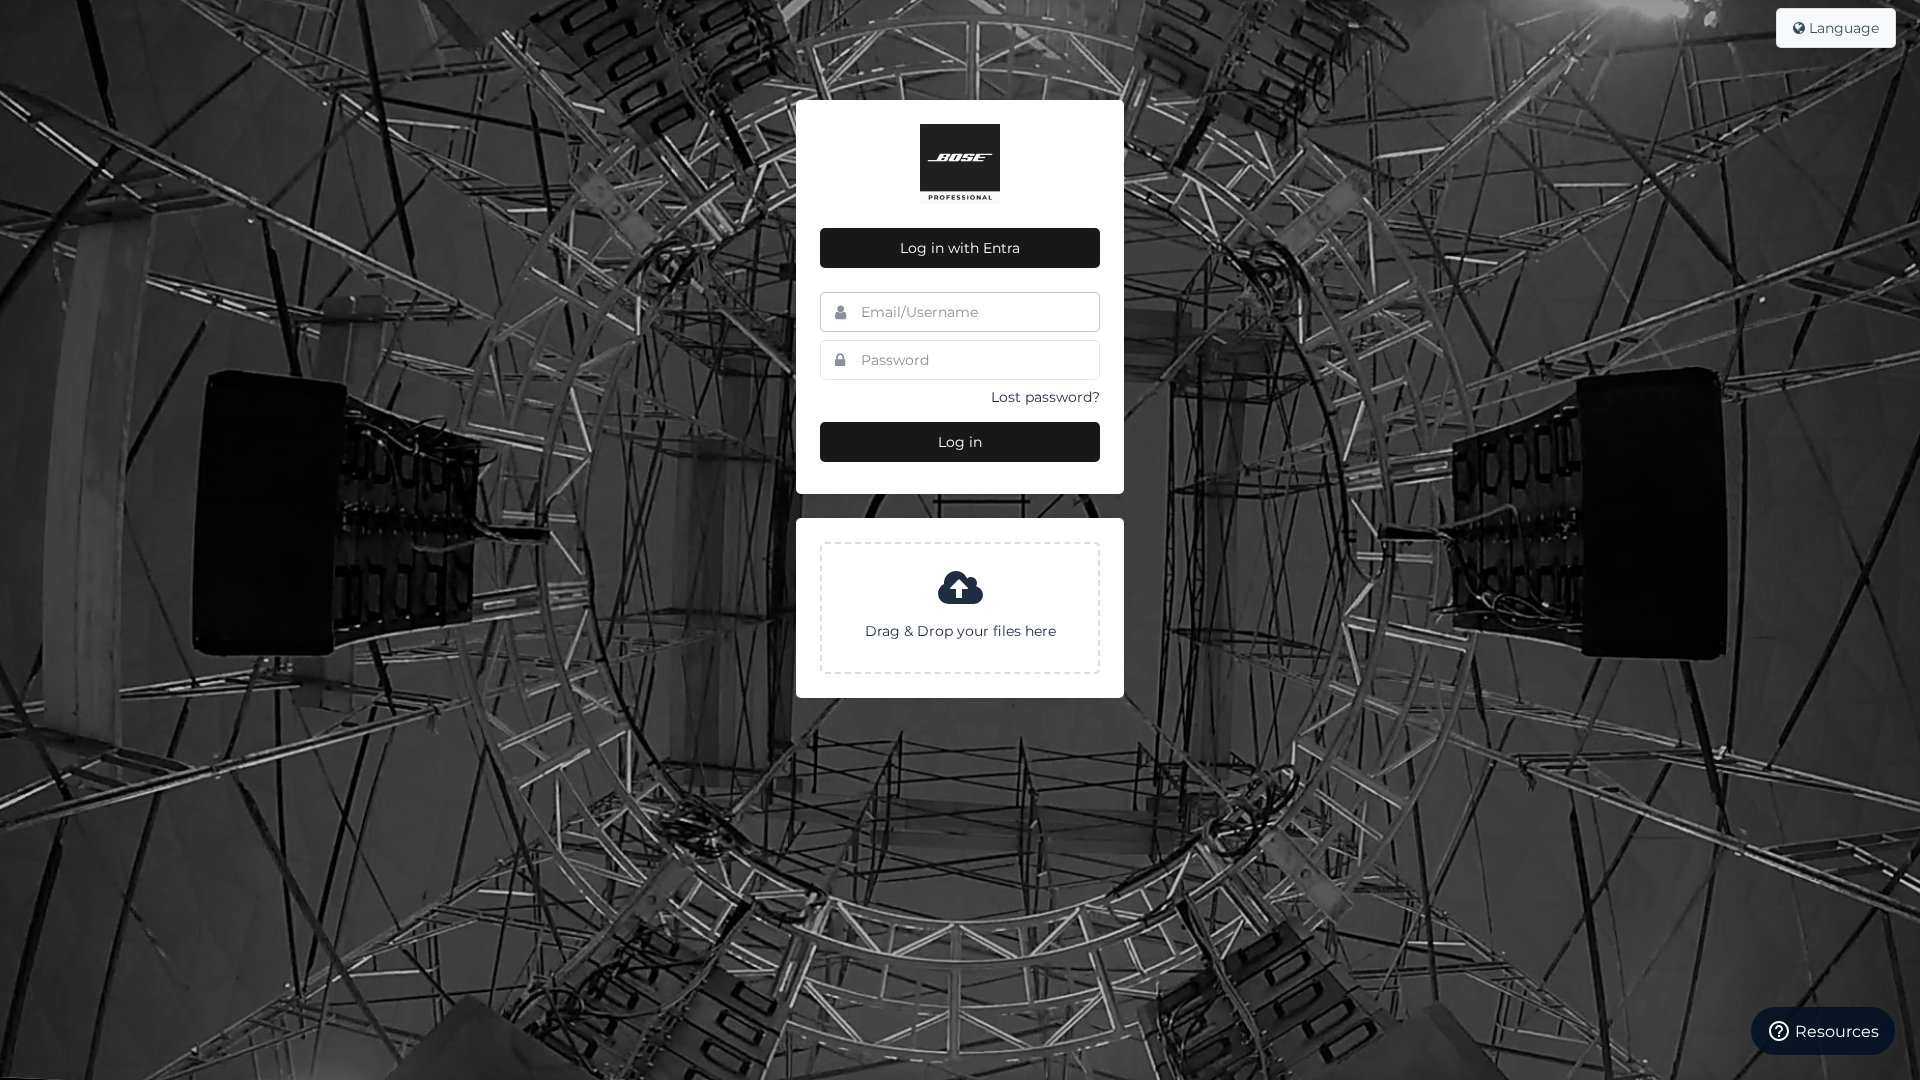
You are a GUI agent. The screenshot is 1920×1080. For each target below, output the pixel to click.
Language (1842, 28)
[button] (960, 608)
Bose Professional (960, 164)
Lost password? (1045, 397)
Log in (960, 442)
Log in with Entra (960, 248)
